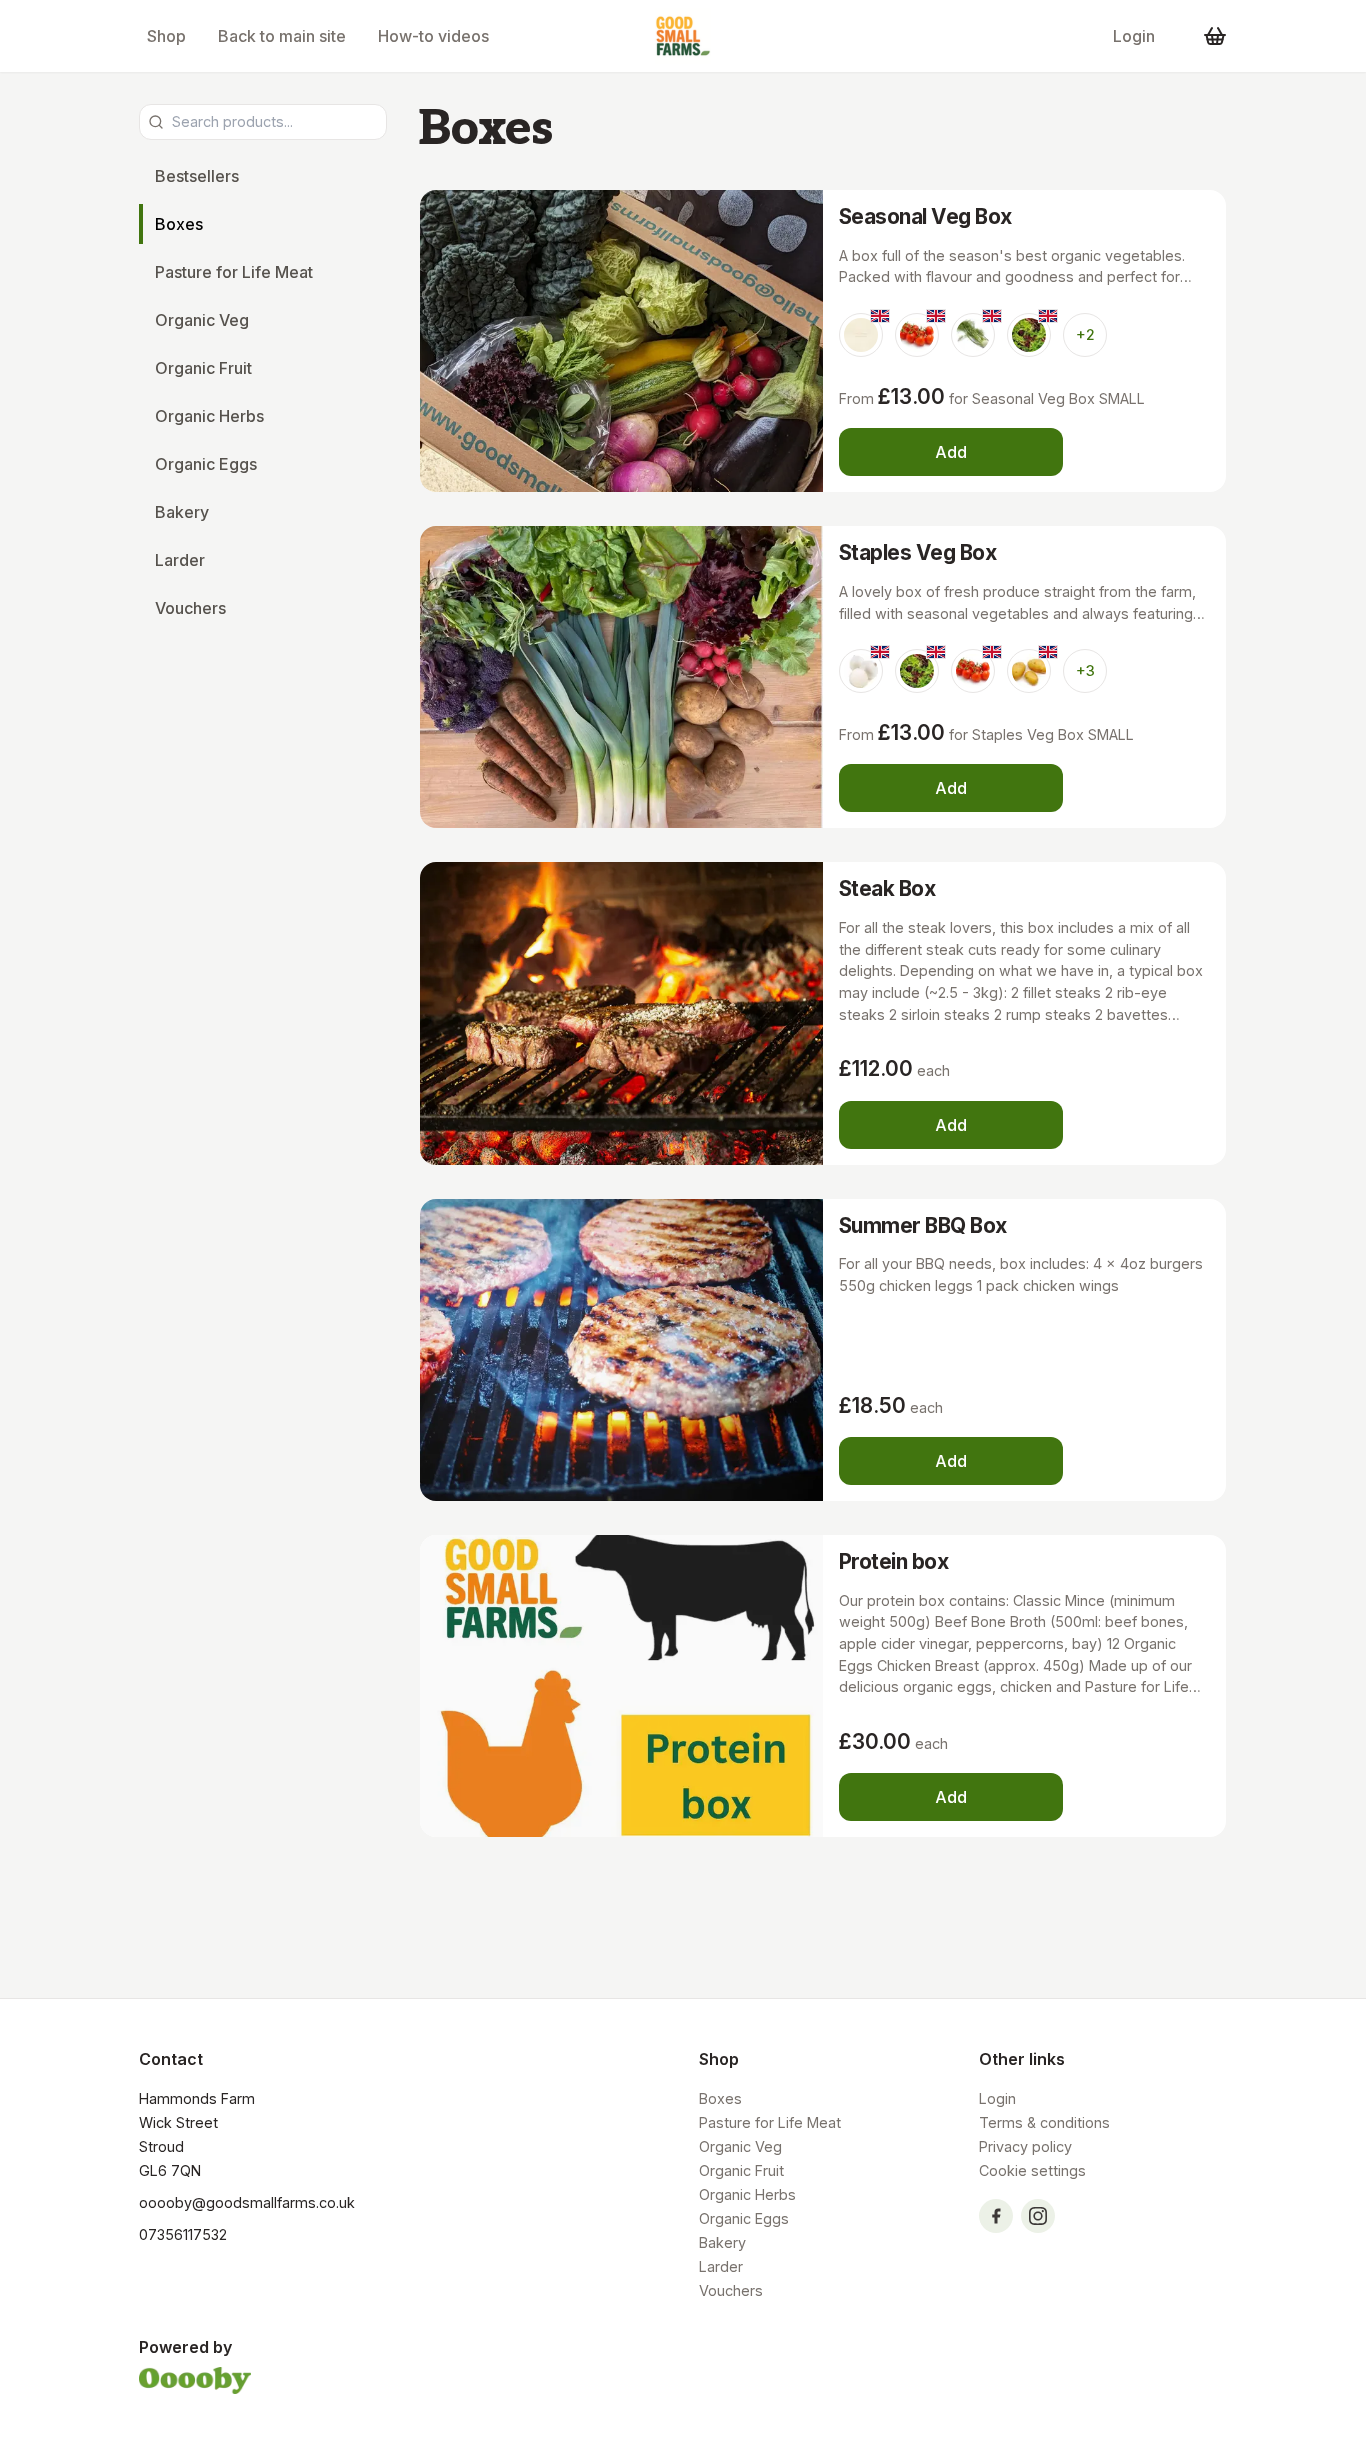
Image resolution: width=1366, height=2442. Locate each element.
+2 (1085, 334)
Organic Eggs (206, 464)
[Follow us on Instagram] (1038, 2216)
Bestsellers (197, 176)
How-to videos (433, 36)
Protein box (893, 1561)
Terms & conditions (1044, 2122)
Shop (166, 36)
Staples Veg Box (917, 552)
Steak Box (887, 888)
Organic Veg (202, 320)
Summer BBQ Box (923, 1225)
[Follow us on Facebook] (996, 2216)
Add (951, 452)
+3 (1085, 670)
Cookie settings (1032, 2170)
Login (1134, 36)
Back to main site (282, 36)
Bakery (182, 512)
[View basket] (1215, 36)
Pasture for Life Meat (234, 272)
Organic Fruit (203, 368)
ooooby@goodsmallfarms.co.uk (247, 2202)
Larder (180, 560)
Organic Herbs (209, 416)
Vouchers (190, 608)
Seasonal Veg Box (925, 216)
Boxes (179, 224)
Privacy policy (1025, 2146)
